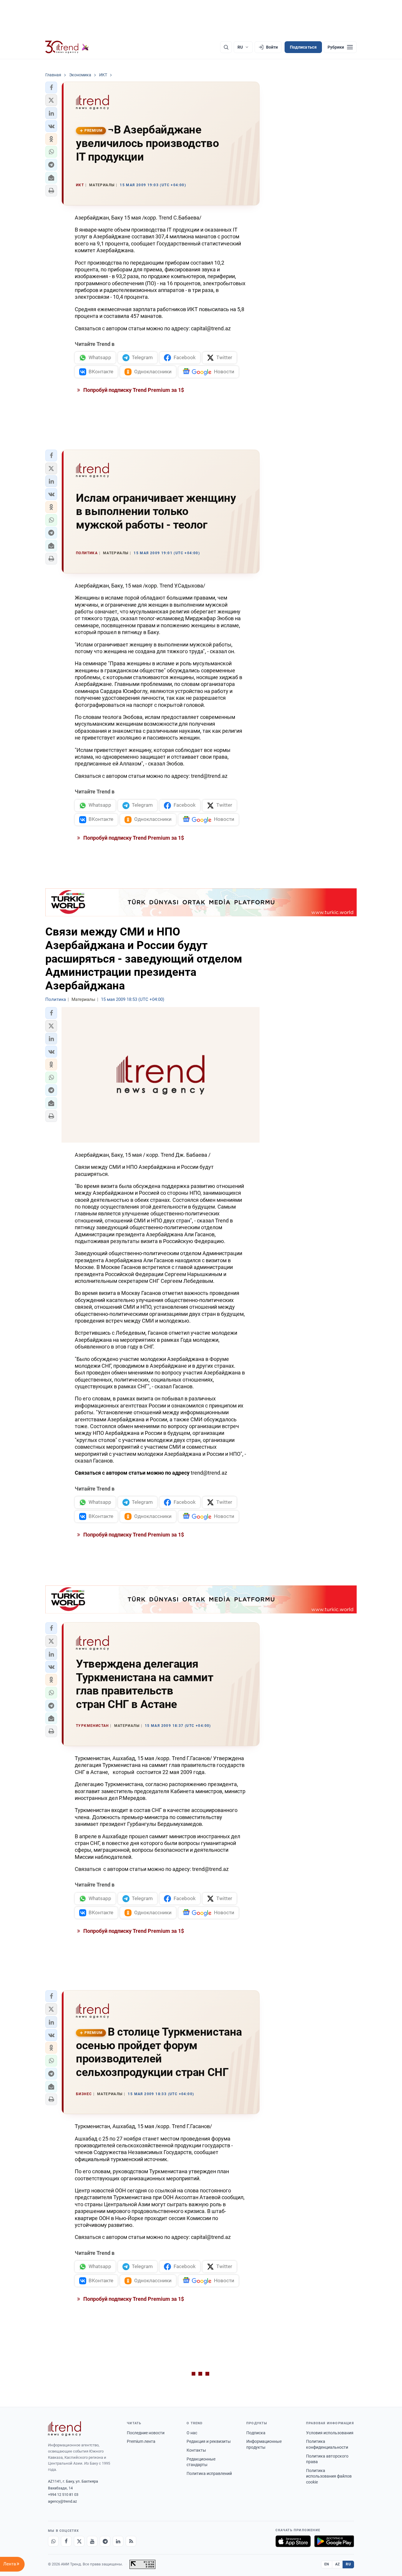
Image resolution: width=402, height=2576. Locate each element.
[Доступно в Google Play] (334, 2541)
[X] (79, 2541)
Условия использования (330, 2433)
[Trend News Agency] (64, 2429)
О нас (192, 2433)
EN (327, 2564)
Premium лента (141, 2441)
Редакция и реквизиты (209, 2441)
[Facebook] (66, 2541)
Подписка (256, 2433)
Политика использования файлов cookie (329, 2476)
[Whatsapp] (53, 2541)
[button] (51, 88)
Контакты (196, 2450)
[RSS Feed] (131, 2541)
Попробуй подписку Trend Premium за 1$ (133, 390)
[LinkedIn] (118, 2541)
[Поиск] (226, 47)
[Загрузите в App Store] (293, 2541)
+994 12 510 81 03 (63, 2495)
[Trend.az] (67, 47)
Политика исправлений (209, 2473)
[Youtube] (92, 2541)
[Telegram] (105, 2541)
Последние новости (146, 2433)
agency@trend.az (62, 2501)
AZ (338, 2564)
